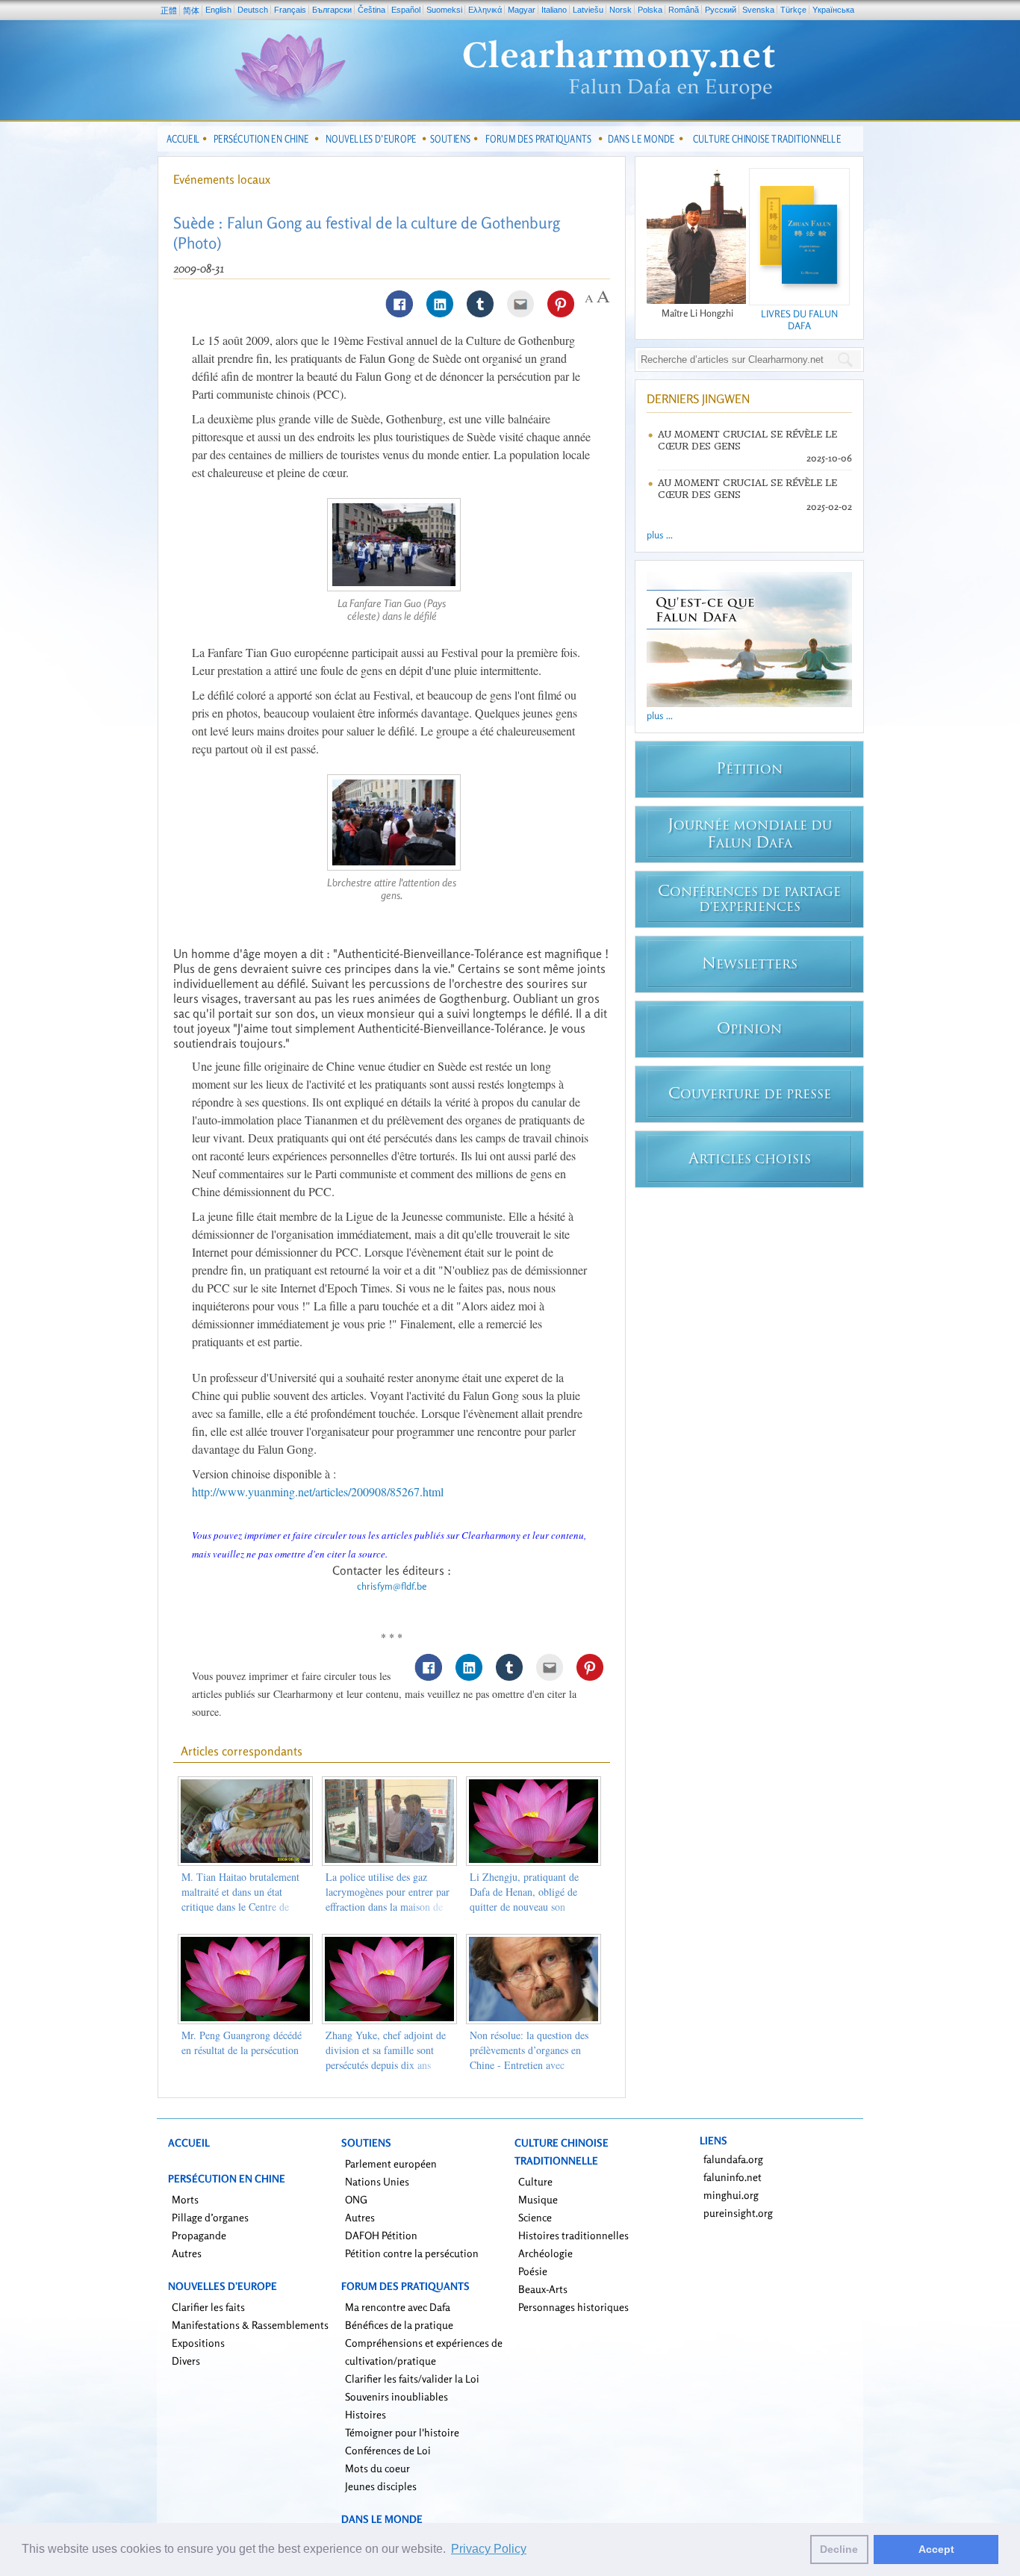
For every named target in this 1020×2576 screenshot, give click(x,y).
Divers (186, 2361)
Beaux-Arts (543, 2289)
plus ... (660, 535)
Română (684, 10)
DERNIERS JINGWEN (698, 399)
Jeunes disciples (381, 2486)
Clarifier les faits (208, 2307)
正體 (169, 10)
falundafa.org (733, 2159)
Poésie (533, 2271)
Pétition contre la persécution (412, 2253)
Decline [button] (839, 2549)
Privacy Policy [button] (489, 2549)
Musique (538, 2199)
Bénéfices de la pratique (399, 2325)
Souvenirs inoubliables (397, 2396)
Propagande (199, 2235)
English (218, 10)
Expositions (198, 2343)
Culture (535, 2181)
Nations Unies (377, 2181)
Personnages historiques (573, 2307)
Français (290, 10)
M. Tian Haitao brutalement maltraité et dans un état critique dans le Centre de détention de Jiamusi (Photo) (242, 1899)
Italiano (554, 10)
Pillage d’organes (210, 2217)
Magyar (522, 10)
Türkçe (793, 10)
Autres (187, 2253)
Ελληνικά (485, 10)
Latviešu (588, 10)
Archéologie (545, 2253)
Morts (185, 2199)
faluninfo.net (733, 2177)
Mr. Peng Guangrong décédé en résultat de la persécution (242, 2043)
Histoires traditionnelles (573, 2235)
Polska (650, 10)
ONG (356, 2199)
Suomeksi (444, 10)
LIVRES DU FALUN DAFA (799, 320)
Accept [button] (936, 2549)
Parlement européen (391, 2163)
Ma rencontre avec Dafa (398, 2307)
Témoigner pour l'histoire (402, 2432)
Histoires (366, 2414)
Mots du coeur (377, 2468)
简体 (191, 10)
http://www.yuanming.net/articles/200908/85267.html (318, 1491)
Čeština (371, 10)
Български (332, 10)
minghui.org (731, 2195)
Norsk (621, 10)
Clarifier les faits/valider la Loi (412, 2379)
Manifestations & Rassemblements (250, 2325)
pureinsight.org (738, 2213)
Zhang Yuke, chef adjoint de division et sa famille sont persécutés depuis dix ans (386, 2050)
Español (406, 10)
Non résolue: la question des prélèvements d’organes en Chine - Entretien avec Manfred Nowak (529, 2057)
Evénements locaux (222, 179)
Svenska (758, 10)
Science (535, 2217)
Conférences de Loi (388, 2450)
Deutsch (253, 10)
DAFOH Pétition (381, 2235)
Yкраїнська (833, 10)
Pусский (721, 10)
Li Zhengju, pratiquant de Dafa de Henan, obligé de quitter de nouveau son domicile (524, 1899)
